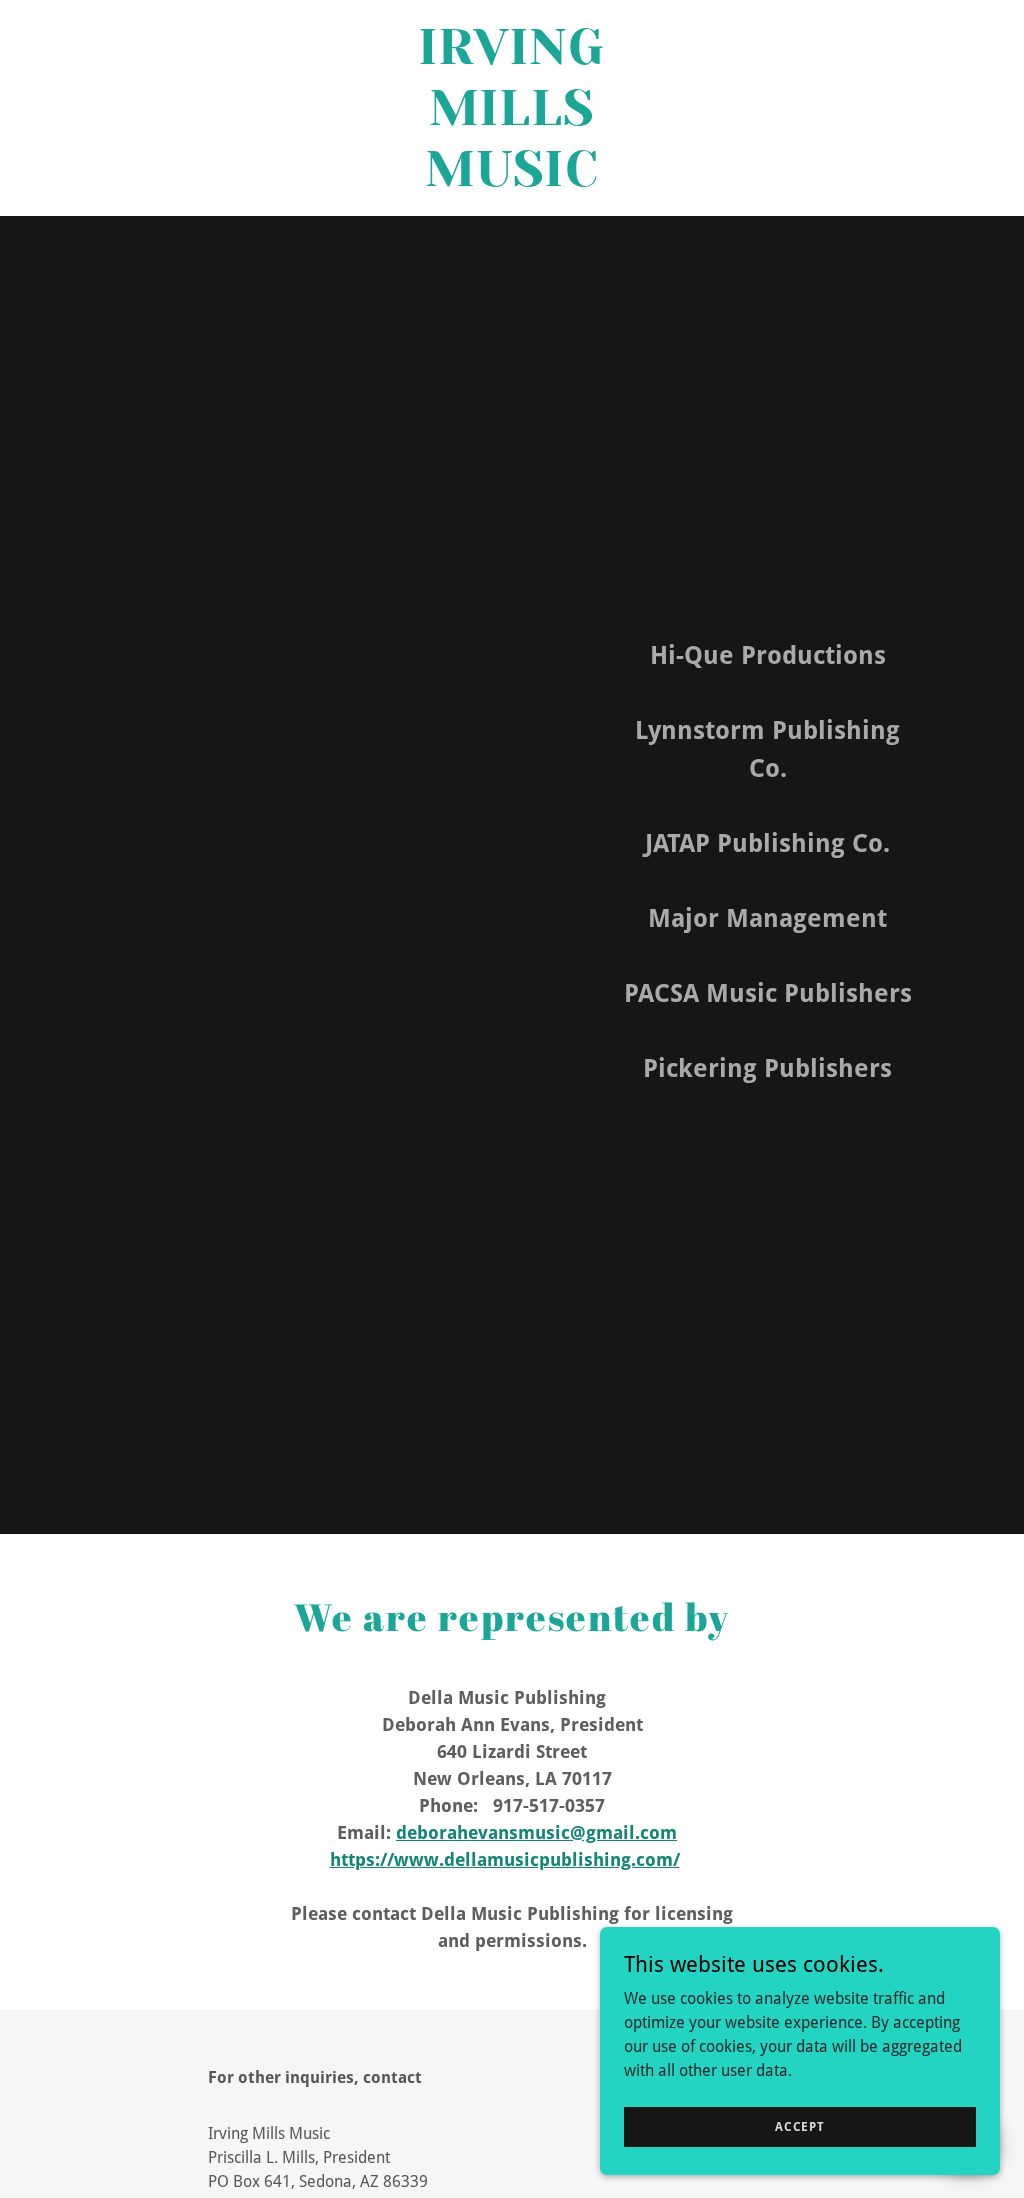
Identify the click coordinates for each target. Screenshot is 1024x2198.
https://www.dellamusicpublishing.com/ (505, 1859)
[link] (512, 180)
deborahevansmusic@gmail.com (536, 1832)
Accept (800, 2126)
